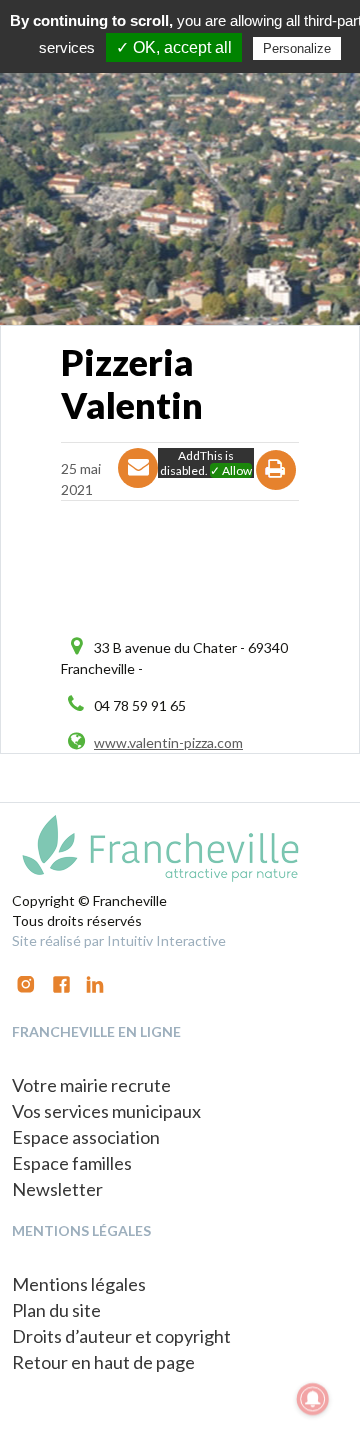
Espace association (86, 1137)
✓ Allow (231, 470)
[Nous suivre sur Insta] (26, 982)
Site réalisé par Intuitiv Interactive (119, 940)
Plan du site (56, 1310)
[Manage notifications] (313, 1399)
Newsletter (57, 1189)
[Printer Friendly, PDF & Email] (276, 487)
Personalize (297, 48)
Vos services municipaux (106, 1111)
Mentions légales (79, 1284)
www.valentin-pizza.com (168, 742)
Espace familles (72, 1163)
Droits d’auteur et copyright (121, 1336)
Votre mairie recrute (91, 1085)
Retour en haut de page (103, 1362)
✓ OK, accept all (174, 47)
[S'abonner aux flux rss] (61, 982)
